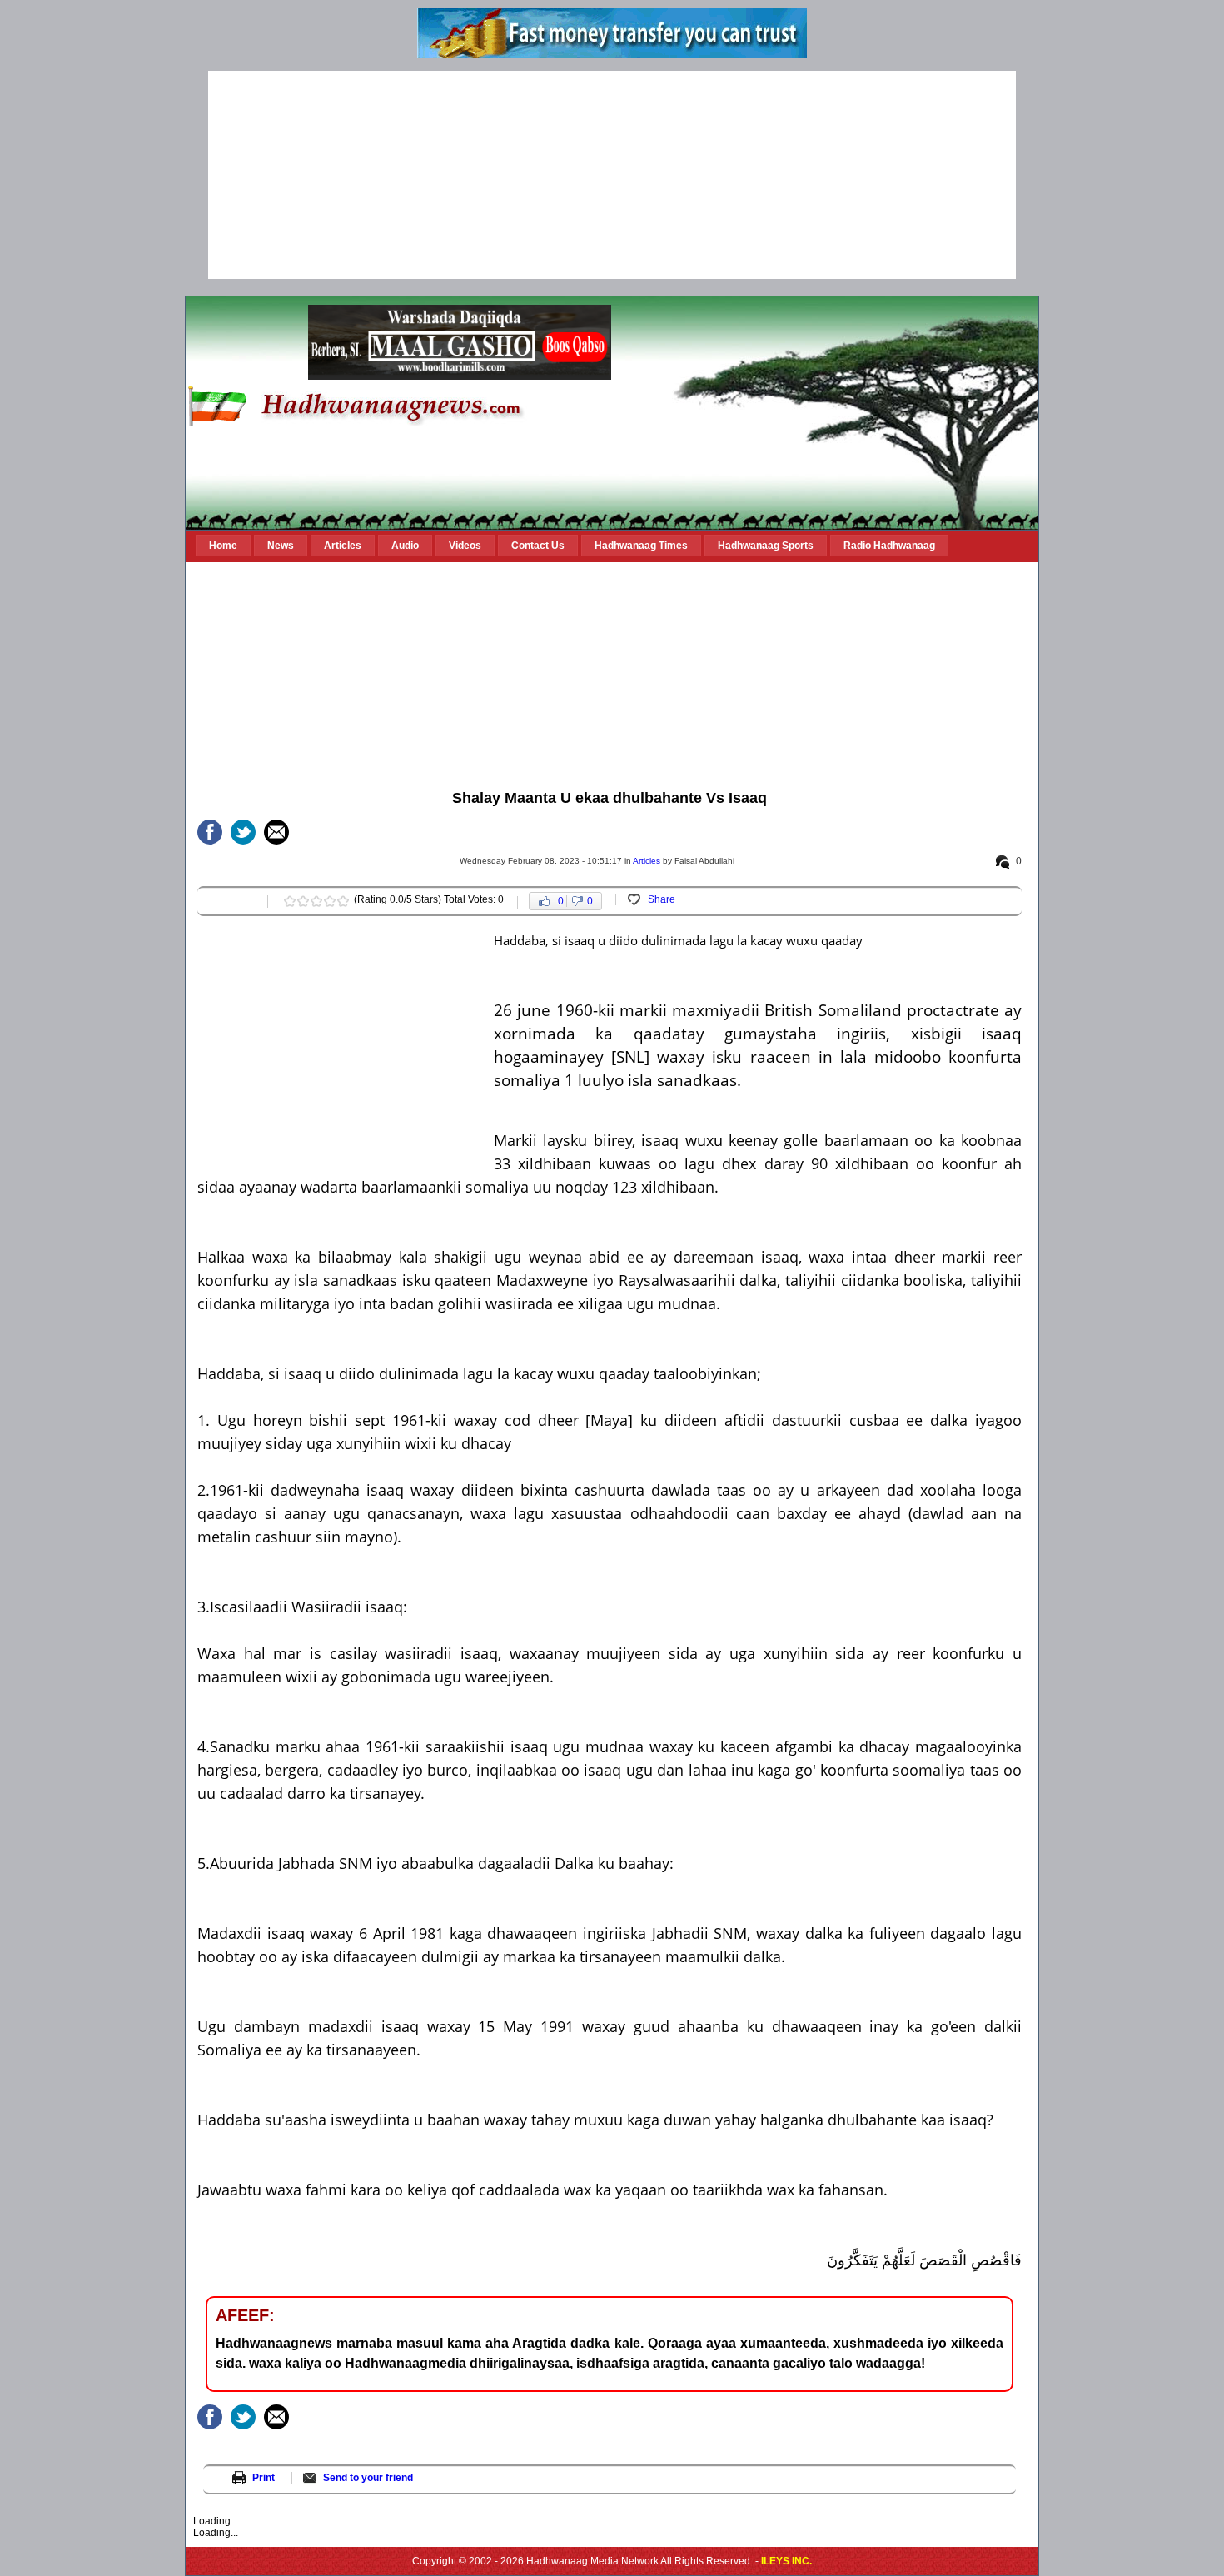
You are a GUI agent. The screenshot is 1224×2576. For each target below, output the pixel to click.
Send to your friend (368, 2478)
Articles (647, 861)
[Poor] (290, 901)
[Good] (316, 901)
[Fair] (303, 901)
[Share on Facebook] (210, 832)
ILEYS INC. (786, 2561)
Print (264, 2478)
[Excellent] (343, 901)
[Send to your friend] (276, 832)
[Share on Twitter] (243, 832)
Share (662, 899)
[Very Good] (330, 901)
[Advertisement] (612, 175)
